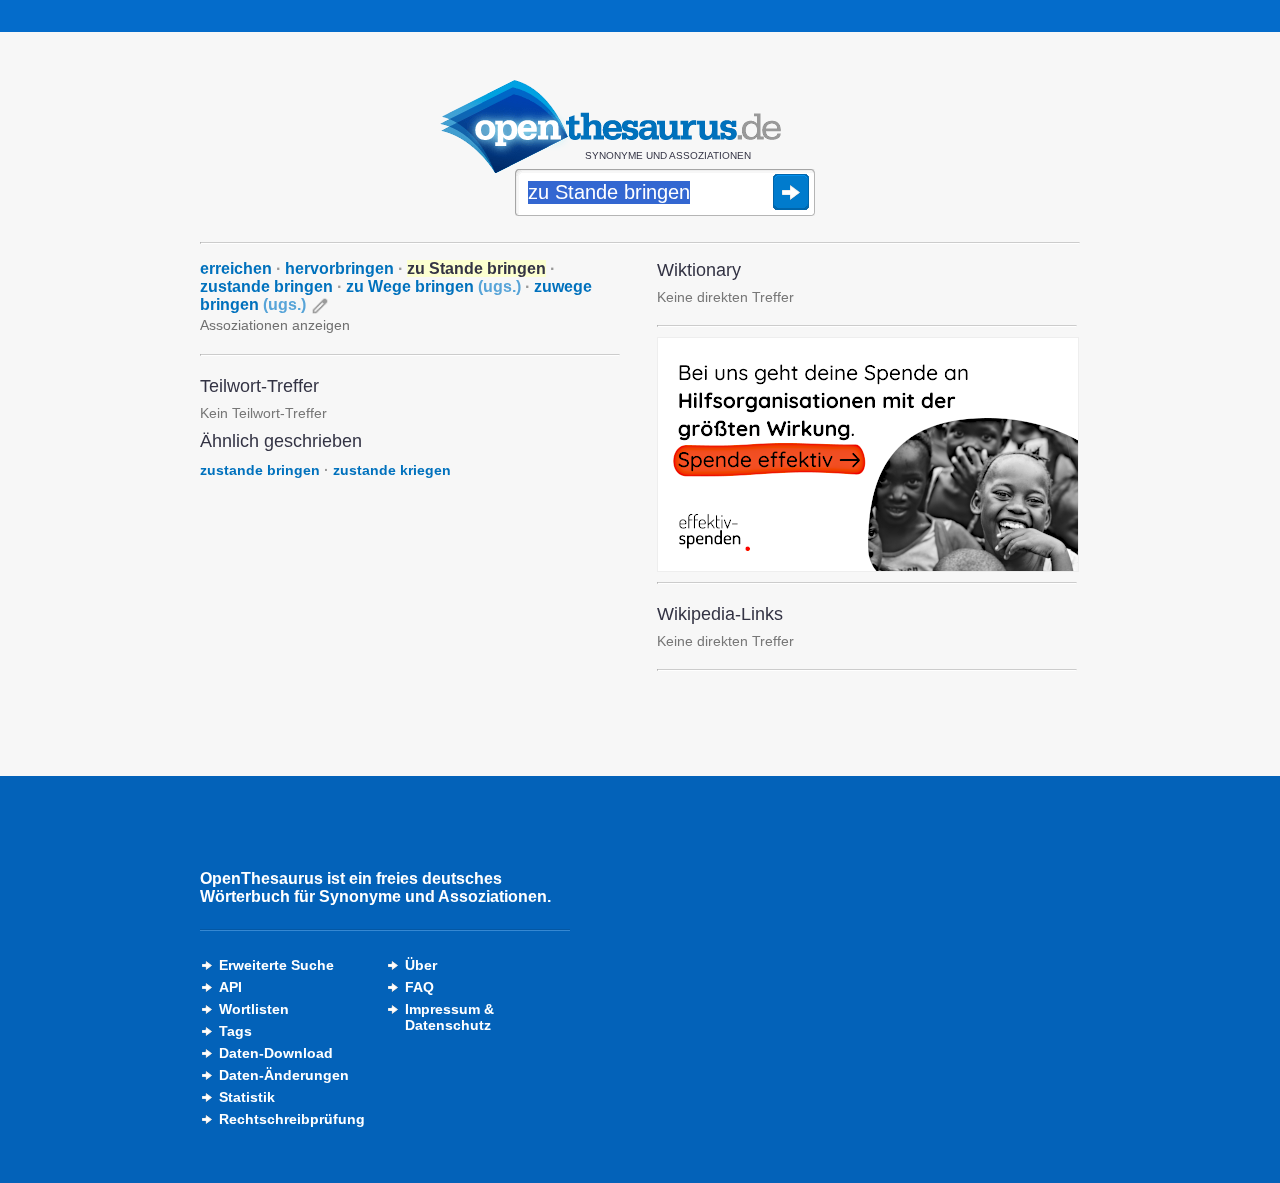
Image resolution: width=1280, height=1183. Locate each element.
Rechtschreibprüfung (292, 1119)
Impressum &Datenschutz (449, 1017)
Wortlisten (254, 1009)
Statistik (247, 1097)
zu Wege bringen (433, 286)
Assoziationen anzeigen (275, 325)
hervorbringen (339, 268)
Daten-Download (276, 1053)
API (230, 987)
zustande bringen (266, 286)
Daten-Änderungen (284, 1075)
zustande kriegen (392, 470)
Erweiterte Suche (276, 965)
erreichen (236, 268)
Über (421, 965)
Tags (235, 1031)
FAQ (419, 987)
